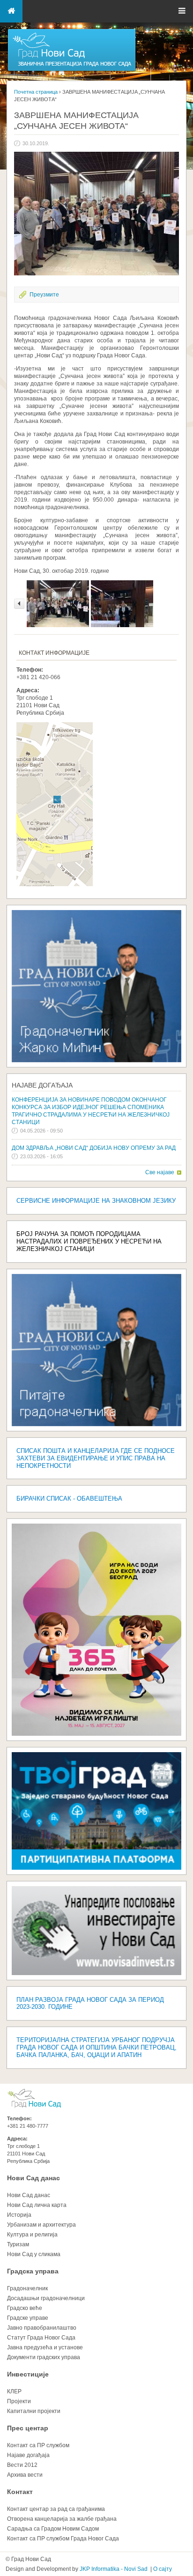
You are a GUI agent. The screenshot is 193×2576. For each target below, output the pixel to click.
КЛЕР (14, 2391)
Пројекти (19, 2401)
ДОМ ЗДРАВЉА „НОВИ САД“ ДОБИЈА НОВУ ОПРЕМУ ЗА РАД (94, 1148)
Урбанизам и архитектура (41, 2225)
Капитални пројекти (34, 2411)
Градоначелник (27, 2288)
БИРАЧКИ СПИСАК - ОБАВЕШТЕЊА (69, 1499)
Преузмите (44, 295)
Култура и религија (32, 2235)
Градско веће (25, 2308)
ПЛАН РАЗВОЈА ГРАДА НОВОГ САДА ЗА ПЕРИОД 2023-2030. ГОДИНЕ (90, 2003)
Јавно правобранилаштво (42, 2328)
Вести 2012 (22, 2465)
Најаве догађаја (42, 1085)
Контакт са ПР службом (38, 2445)
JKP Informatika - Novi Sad (114, 2569)
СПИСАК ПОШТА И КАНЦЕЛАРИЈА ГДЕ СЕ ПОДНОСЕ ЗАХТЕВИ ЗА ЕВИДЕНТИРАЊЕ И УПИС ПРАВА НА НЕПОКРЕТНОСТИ (96, 1458)
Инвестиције (28, 2374)
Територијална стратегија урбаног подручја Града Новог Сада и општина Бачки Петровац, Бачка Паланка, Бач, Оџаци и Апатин (96, 2047)
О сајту (163, 2569)
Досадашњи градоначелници (46, 2298)
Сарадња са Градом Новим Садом (53, 2529)
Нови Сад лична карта (37, 2205)
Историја (19, 2215)
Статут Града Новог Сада (41, 2338)
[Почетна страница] (72, 70)
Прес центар (28, 2428)
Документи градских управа (44, 2357)
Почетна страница (36, 92)
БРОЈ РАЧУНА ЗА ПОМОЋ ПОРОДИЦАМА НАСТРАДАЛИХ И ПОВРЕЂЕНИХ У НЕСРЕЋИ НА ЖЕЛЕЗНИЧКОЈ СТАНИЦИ (89, 1241)
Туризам (18, 2244)
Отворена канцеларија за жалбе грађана (62, 2519)
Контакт (20, 2492)
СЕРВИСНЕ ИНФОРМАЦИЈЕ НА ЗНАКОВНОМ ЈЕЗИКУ (96, 1201)
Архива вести (25, 2475)
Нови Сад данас (33, 2178)
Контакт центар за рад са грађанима (56, 2509)
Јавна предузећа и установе (45, 2347)
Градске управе (28, 2318)
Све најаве (160, 1172)
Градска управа (33, 2271)
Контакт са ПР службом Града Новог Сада (63, 2539)
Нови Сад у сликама (34, 2254)
